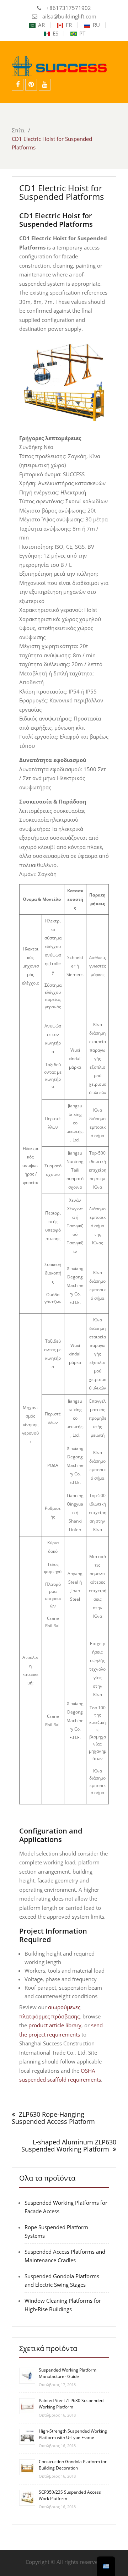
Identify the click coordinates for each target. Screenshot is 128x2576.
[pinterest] (31, 85)
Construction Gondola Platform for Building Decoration (73, 2465)
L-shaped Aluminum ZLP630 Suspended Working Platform (69, 2145)
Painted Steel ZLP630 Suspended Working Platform (71, 2404)
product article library (55, 2025)
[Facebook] (18, 85)
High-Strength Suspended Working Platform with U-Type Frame (73, 2434)
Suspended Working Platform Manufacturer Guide (68, 2373)
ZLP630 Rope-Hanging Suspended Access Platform (53, 2118)
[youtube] (45, 85)
